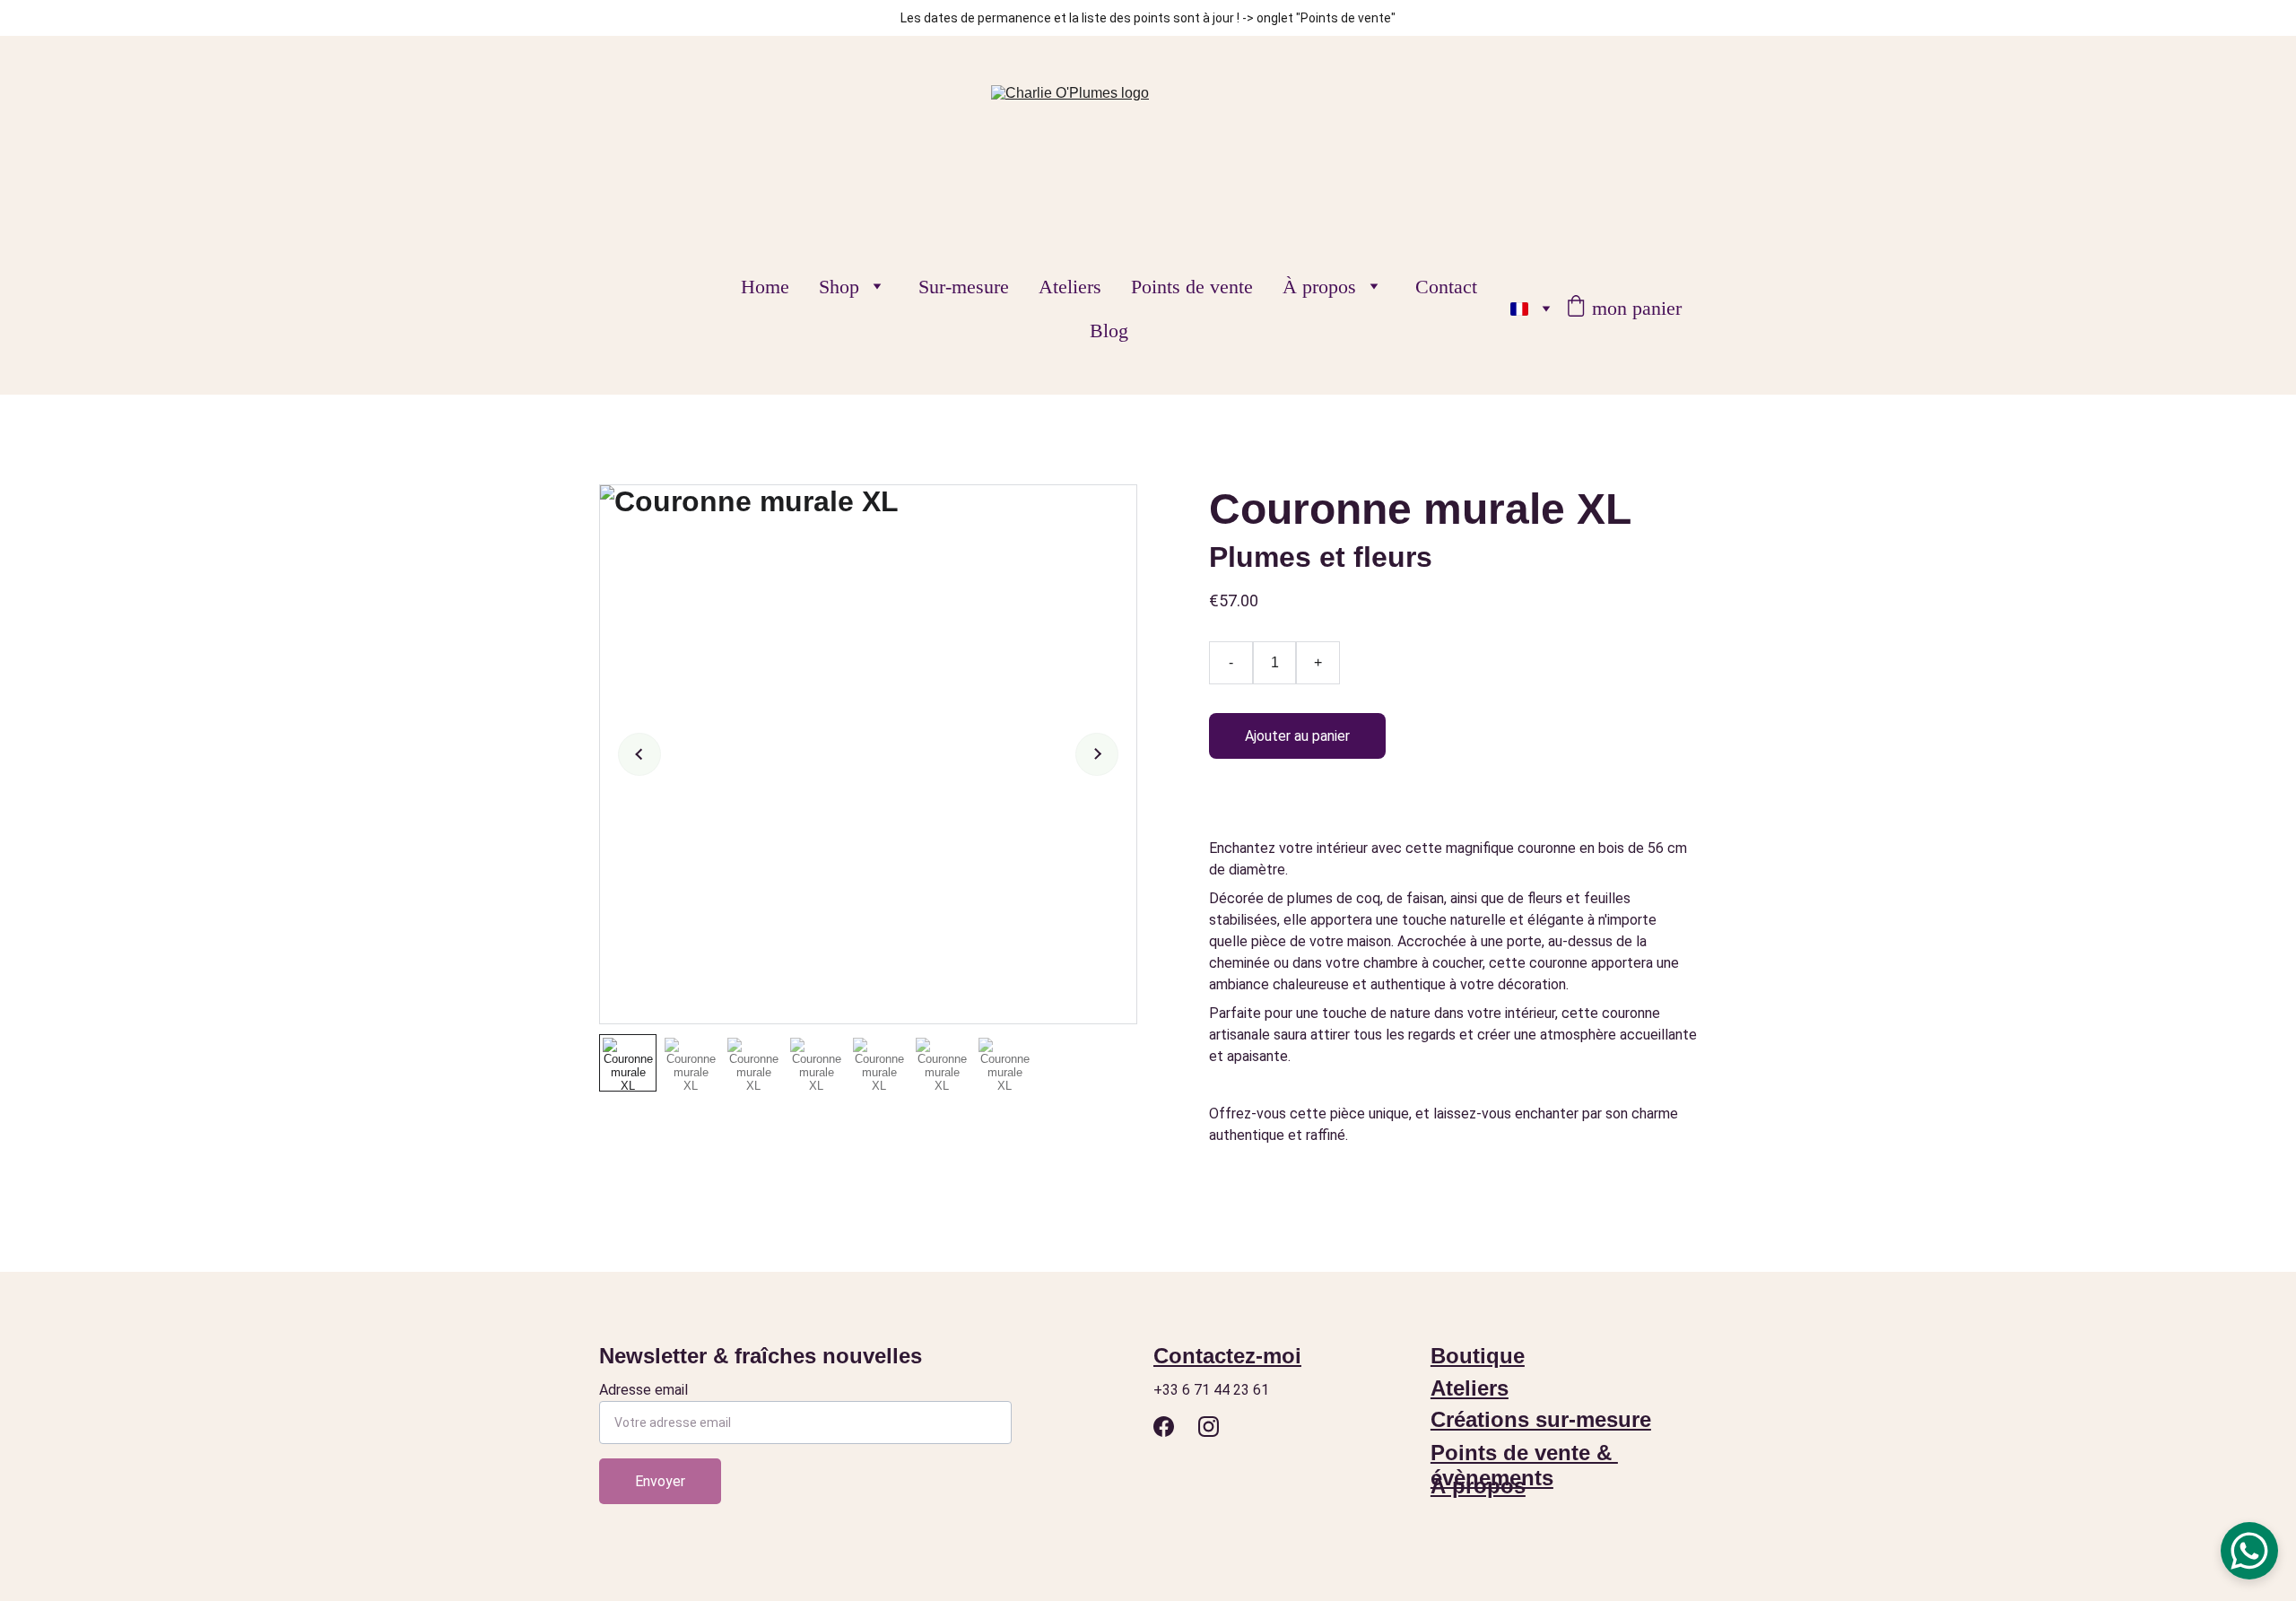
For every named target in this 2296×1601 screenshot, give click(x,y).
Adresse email (644, 1390)
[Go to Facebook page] (1164, 1427)
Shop (839, 287)
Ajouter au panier (1297, 736)
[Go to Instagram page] (1209, 1427)
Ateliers (1070, 287)
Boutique (1478, 1356)
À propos (1319, 287)
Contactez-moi (1227, 1356)
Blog (1109, 331)
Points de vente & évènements (1524, 1465)
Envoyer (660, 1481)
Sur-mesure (964, 287)
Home (765, 287)
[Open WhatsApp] (2249, 1551)
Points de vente (1192, 287)
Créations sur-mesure (1541, 1419)
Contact (1446, 287)
